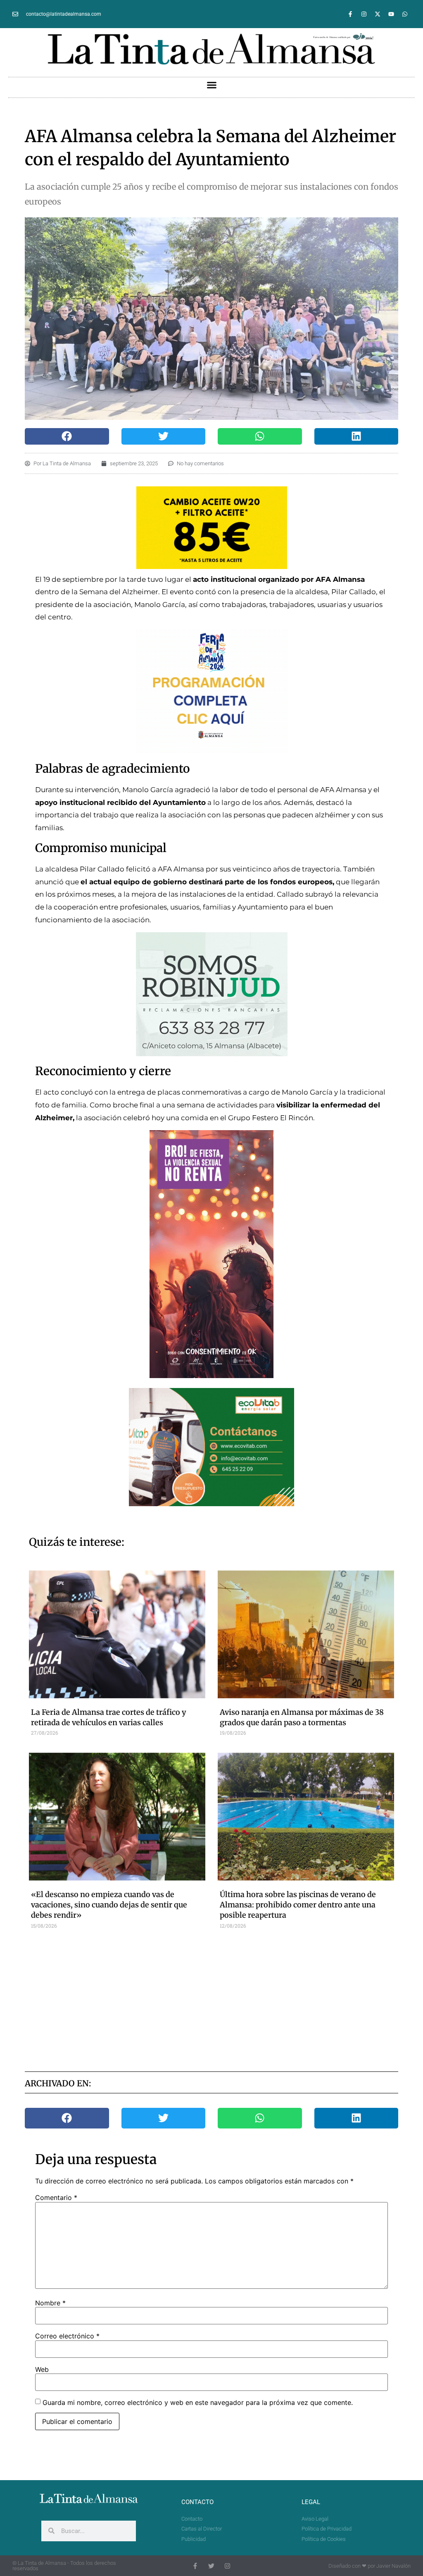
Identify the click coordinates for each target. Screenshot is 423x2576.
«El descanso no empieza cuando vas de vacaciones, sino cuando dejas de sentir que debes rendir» (109, 1905)
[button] (211, 85)
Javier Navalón (393, 2566)
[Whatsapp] (405, 14)
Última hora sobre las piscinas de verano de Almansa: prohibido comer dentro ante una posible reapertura (298, 1905)
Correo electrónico (67, 2336)
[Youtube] (391, 14)
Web (42, 2369)
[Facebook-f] (350, 14)
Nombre (50, 2303)
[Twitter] (211, 2566)
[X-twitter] (378, 14)
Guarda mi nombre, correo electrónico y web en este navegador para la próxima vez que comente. (198, 2402)
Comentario (56, 2197)
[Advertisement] (228, 1999)
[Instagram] (364, 14)
